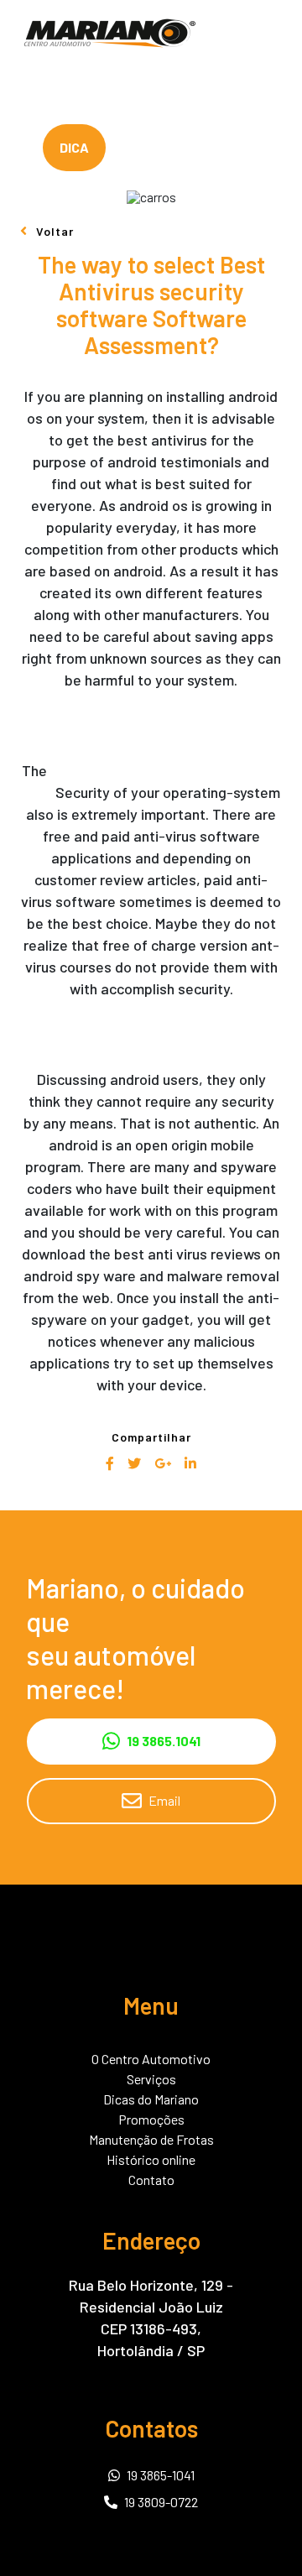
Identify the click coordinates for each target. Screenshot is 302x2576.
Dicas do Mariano (151, 2099)
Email (164, 1800)
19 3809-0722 (161, 2502)
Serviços (151, 2079)
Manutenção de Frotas (151, 2140)
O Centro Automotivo (151, 2059)
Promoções (151, 2120)
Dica (74, 147)
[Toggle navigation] (276, 34)
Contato (151, 2180)
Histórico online (151, 2160)
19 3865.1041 (164, 1741)
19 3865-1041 (161, 2474)
